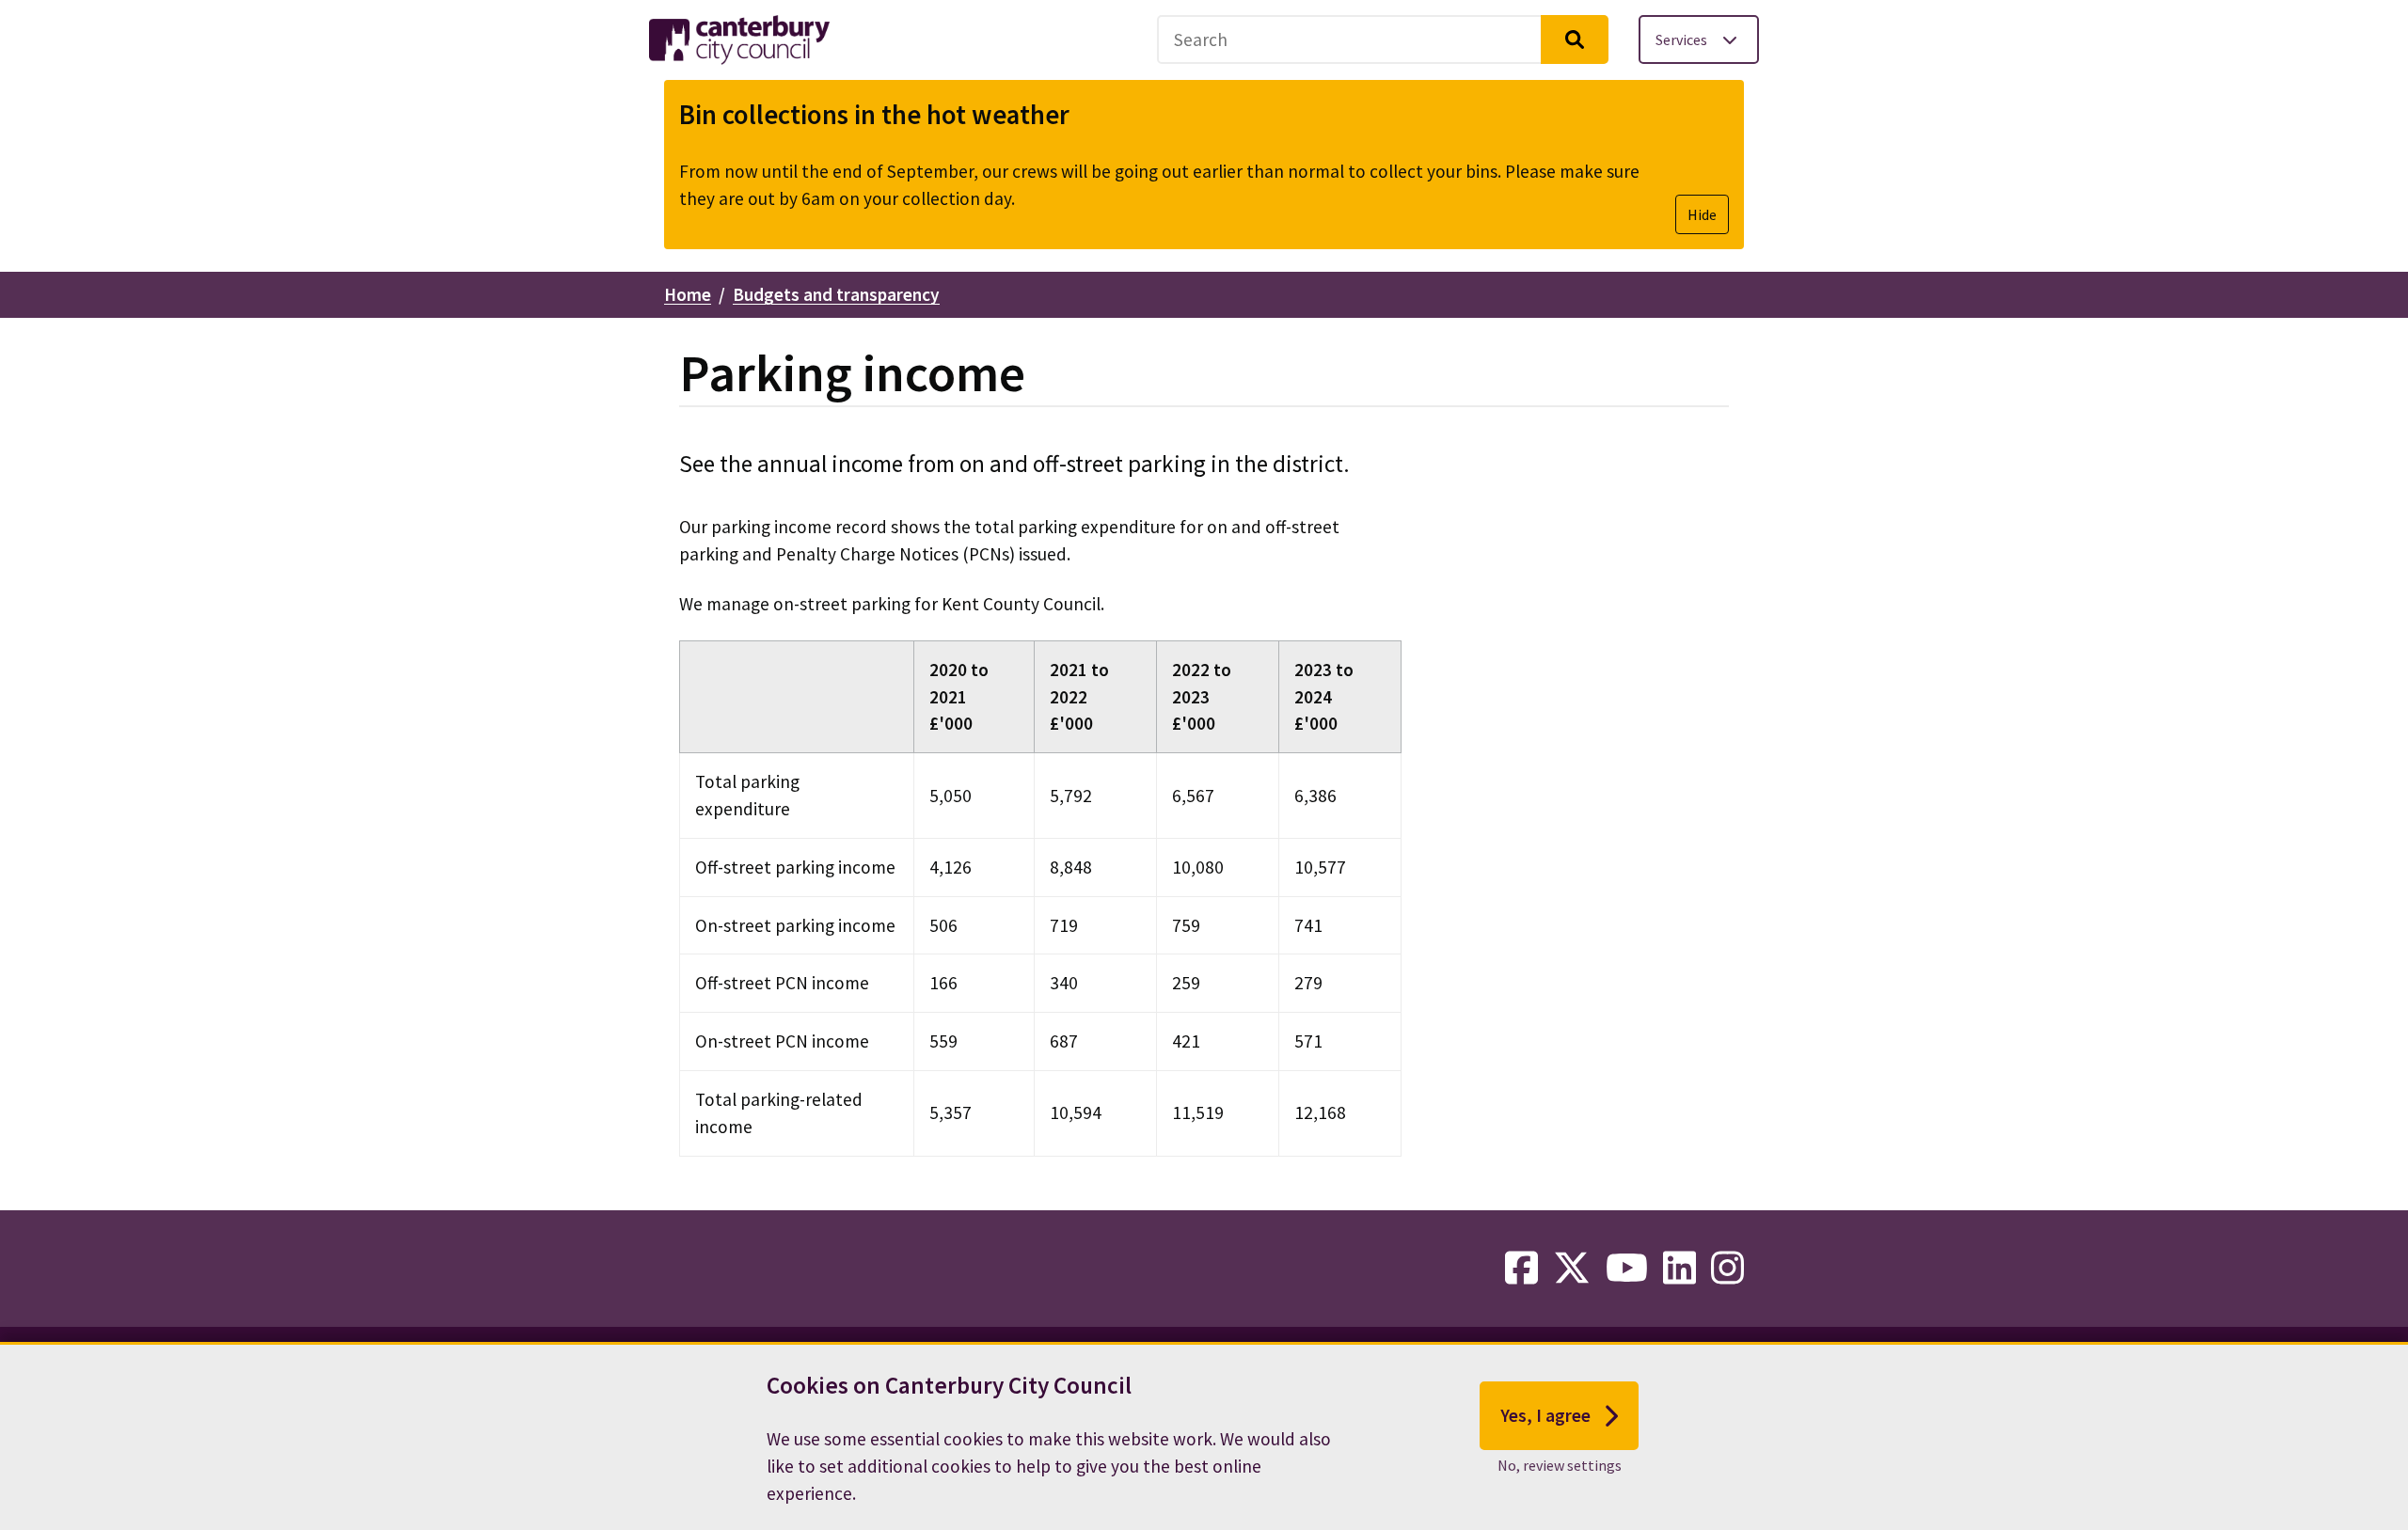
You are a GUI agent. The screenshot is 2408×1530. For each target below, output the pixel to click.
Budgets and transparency (836, 294)
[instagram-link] (1727, 1269)
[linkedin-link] (1679, 1269)
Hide (1702, 214)
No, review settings (1560, 1465)
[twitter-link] (1572, 1269)
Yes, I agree (1545, 1415)
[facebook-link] (1521, 1269)
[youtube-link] (1627, 1269)
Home (688, 294)
